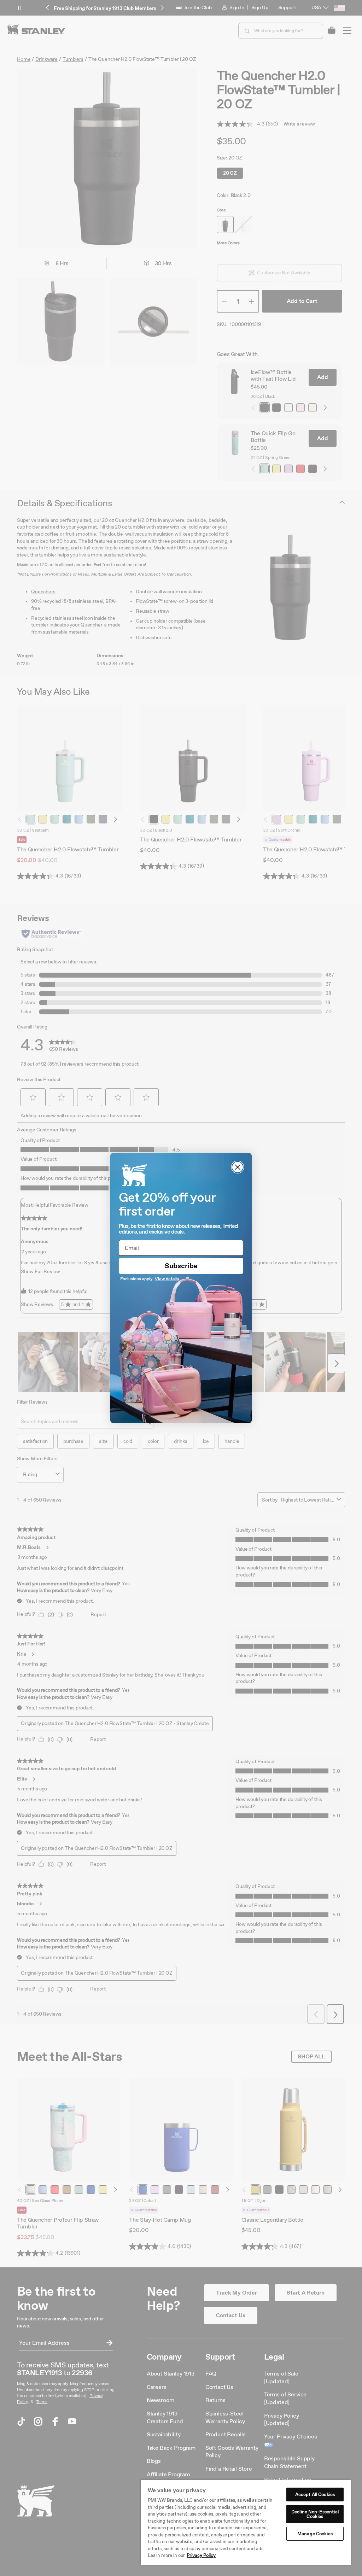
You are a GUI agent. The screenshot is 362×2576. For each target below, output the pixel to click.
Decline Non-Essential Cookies (315, 2514)
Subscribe (181, 1266)
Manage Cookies (315, 2534)
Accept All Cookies (315, 2495)
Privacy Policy (201, 2555)
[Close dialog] (238, 1167)
